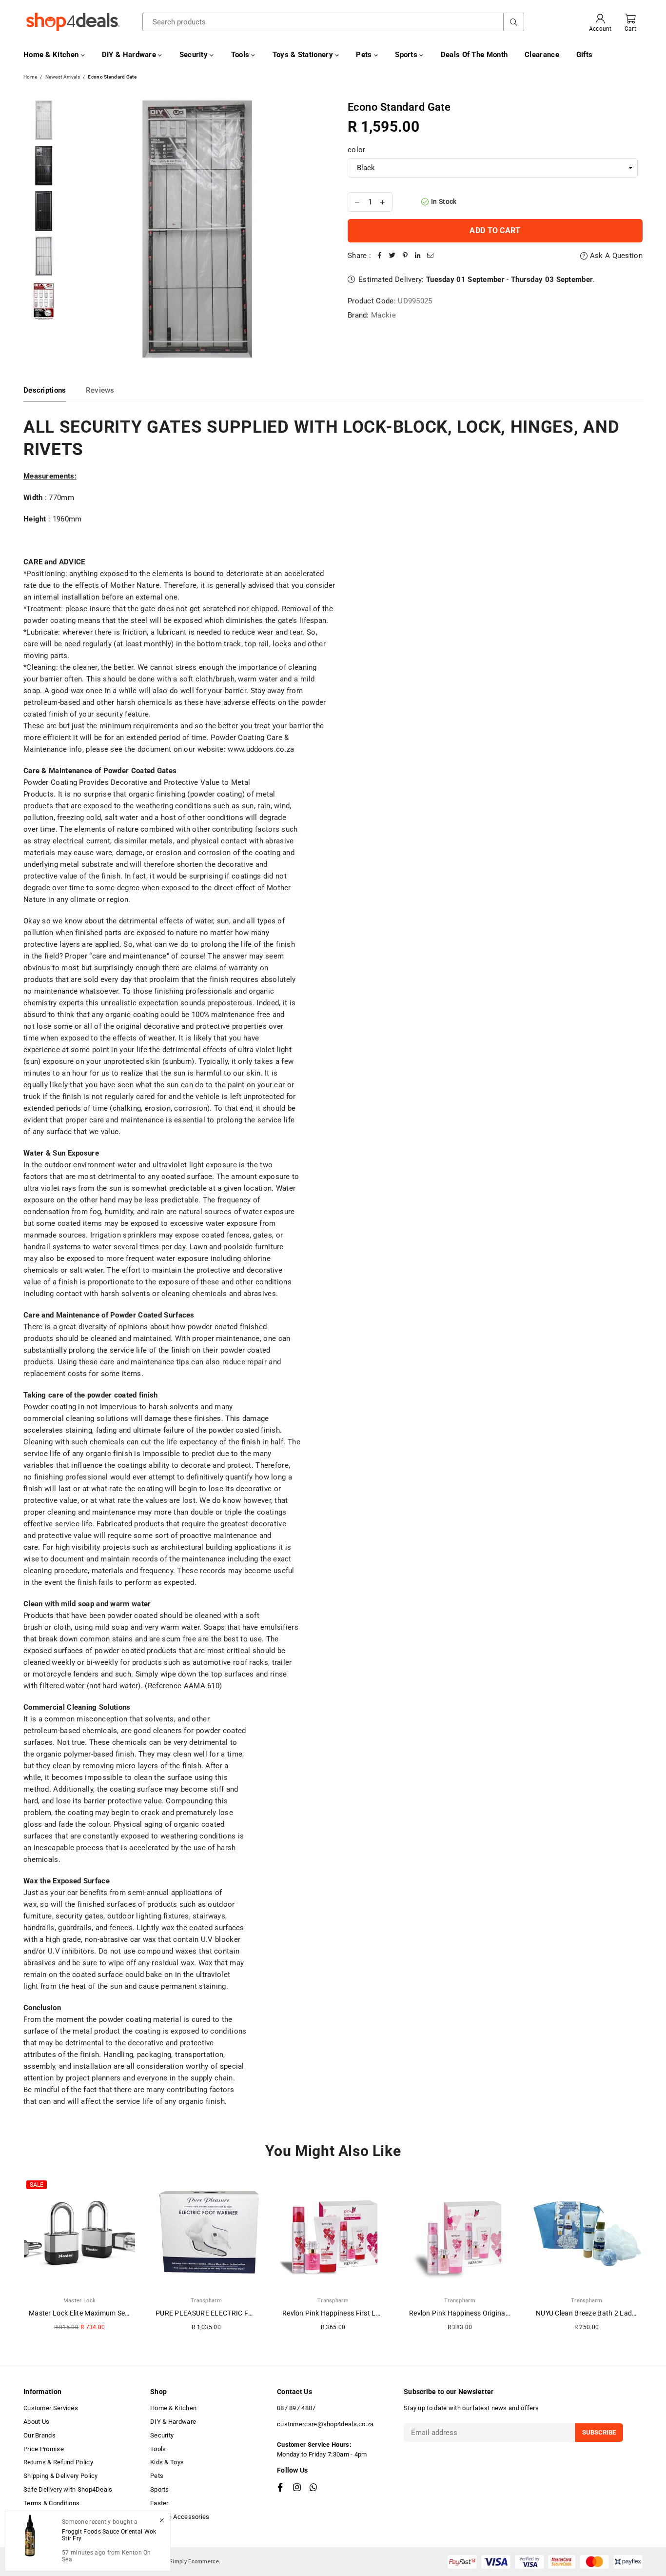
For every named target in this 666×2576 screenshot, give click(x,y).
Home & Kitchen (52, 55)
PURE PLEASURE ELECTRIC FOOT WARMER (225, 2313)
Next (317, 229)
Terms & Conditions (51, 2503)
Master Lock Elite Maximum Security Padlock (99, 2313)
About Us (36, 2422)
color (357, 150)
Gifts (585, 55)
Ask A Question (615, 256)
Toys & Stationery (304, 55)
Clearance (542, 55)
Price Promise (44, 2449)
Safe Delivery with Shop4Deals (68, 2489)
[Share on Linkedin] (418, 256)
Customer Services (51, 2408)
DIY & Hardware (130, 55)
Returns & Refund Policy (58, 2462)
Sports (407, 55)
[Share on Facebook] (380, 256)
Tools (241, 55)
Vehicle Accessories (180, 2517)
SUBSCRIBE (599, 2432)
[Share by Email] (431, 256)
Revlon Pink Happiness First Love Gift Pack (350, 2313)
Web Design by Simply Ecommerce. (175, 2562)
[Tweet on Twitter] (392, 256)
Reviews (100, 390)
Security (195, 55)
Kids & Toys (167, 2462)
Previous (77, 229)
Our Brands (39, 2435)
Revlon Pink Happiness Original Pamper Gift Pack (487, 2313)
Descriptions (45, 390)
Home (30, 77)
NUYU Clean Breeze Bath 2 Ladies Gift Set (601, 2313)
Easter (159, 2503)
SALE (37, 2185)
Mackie (383, 315)
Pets (365, 55)
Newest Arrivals (63, 77)
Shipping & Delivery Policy (61, 2476)
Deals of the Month (474, 55)
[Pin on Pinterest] (405, 256)
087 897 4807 (296, 2408)
